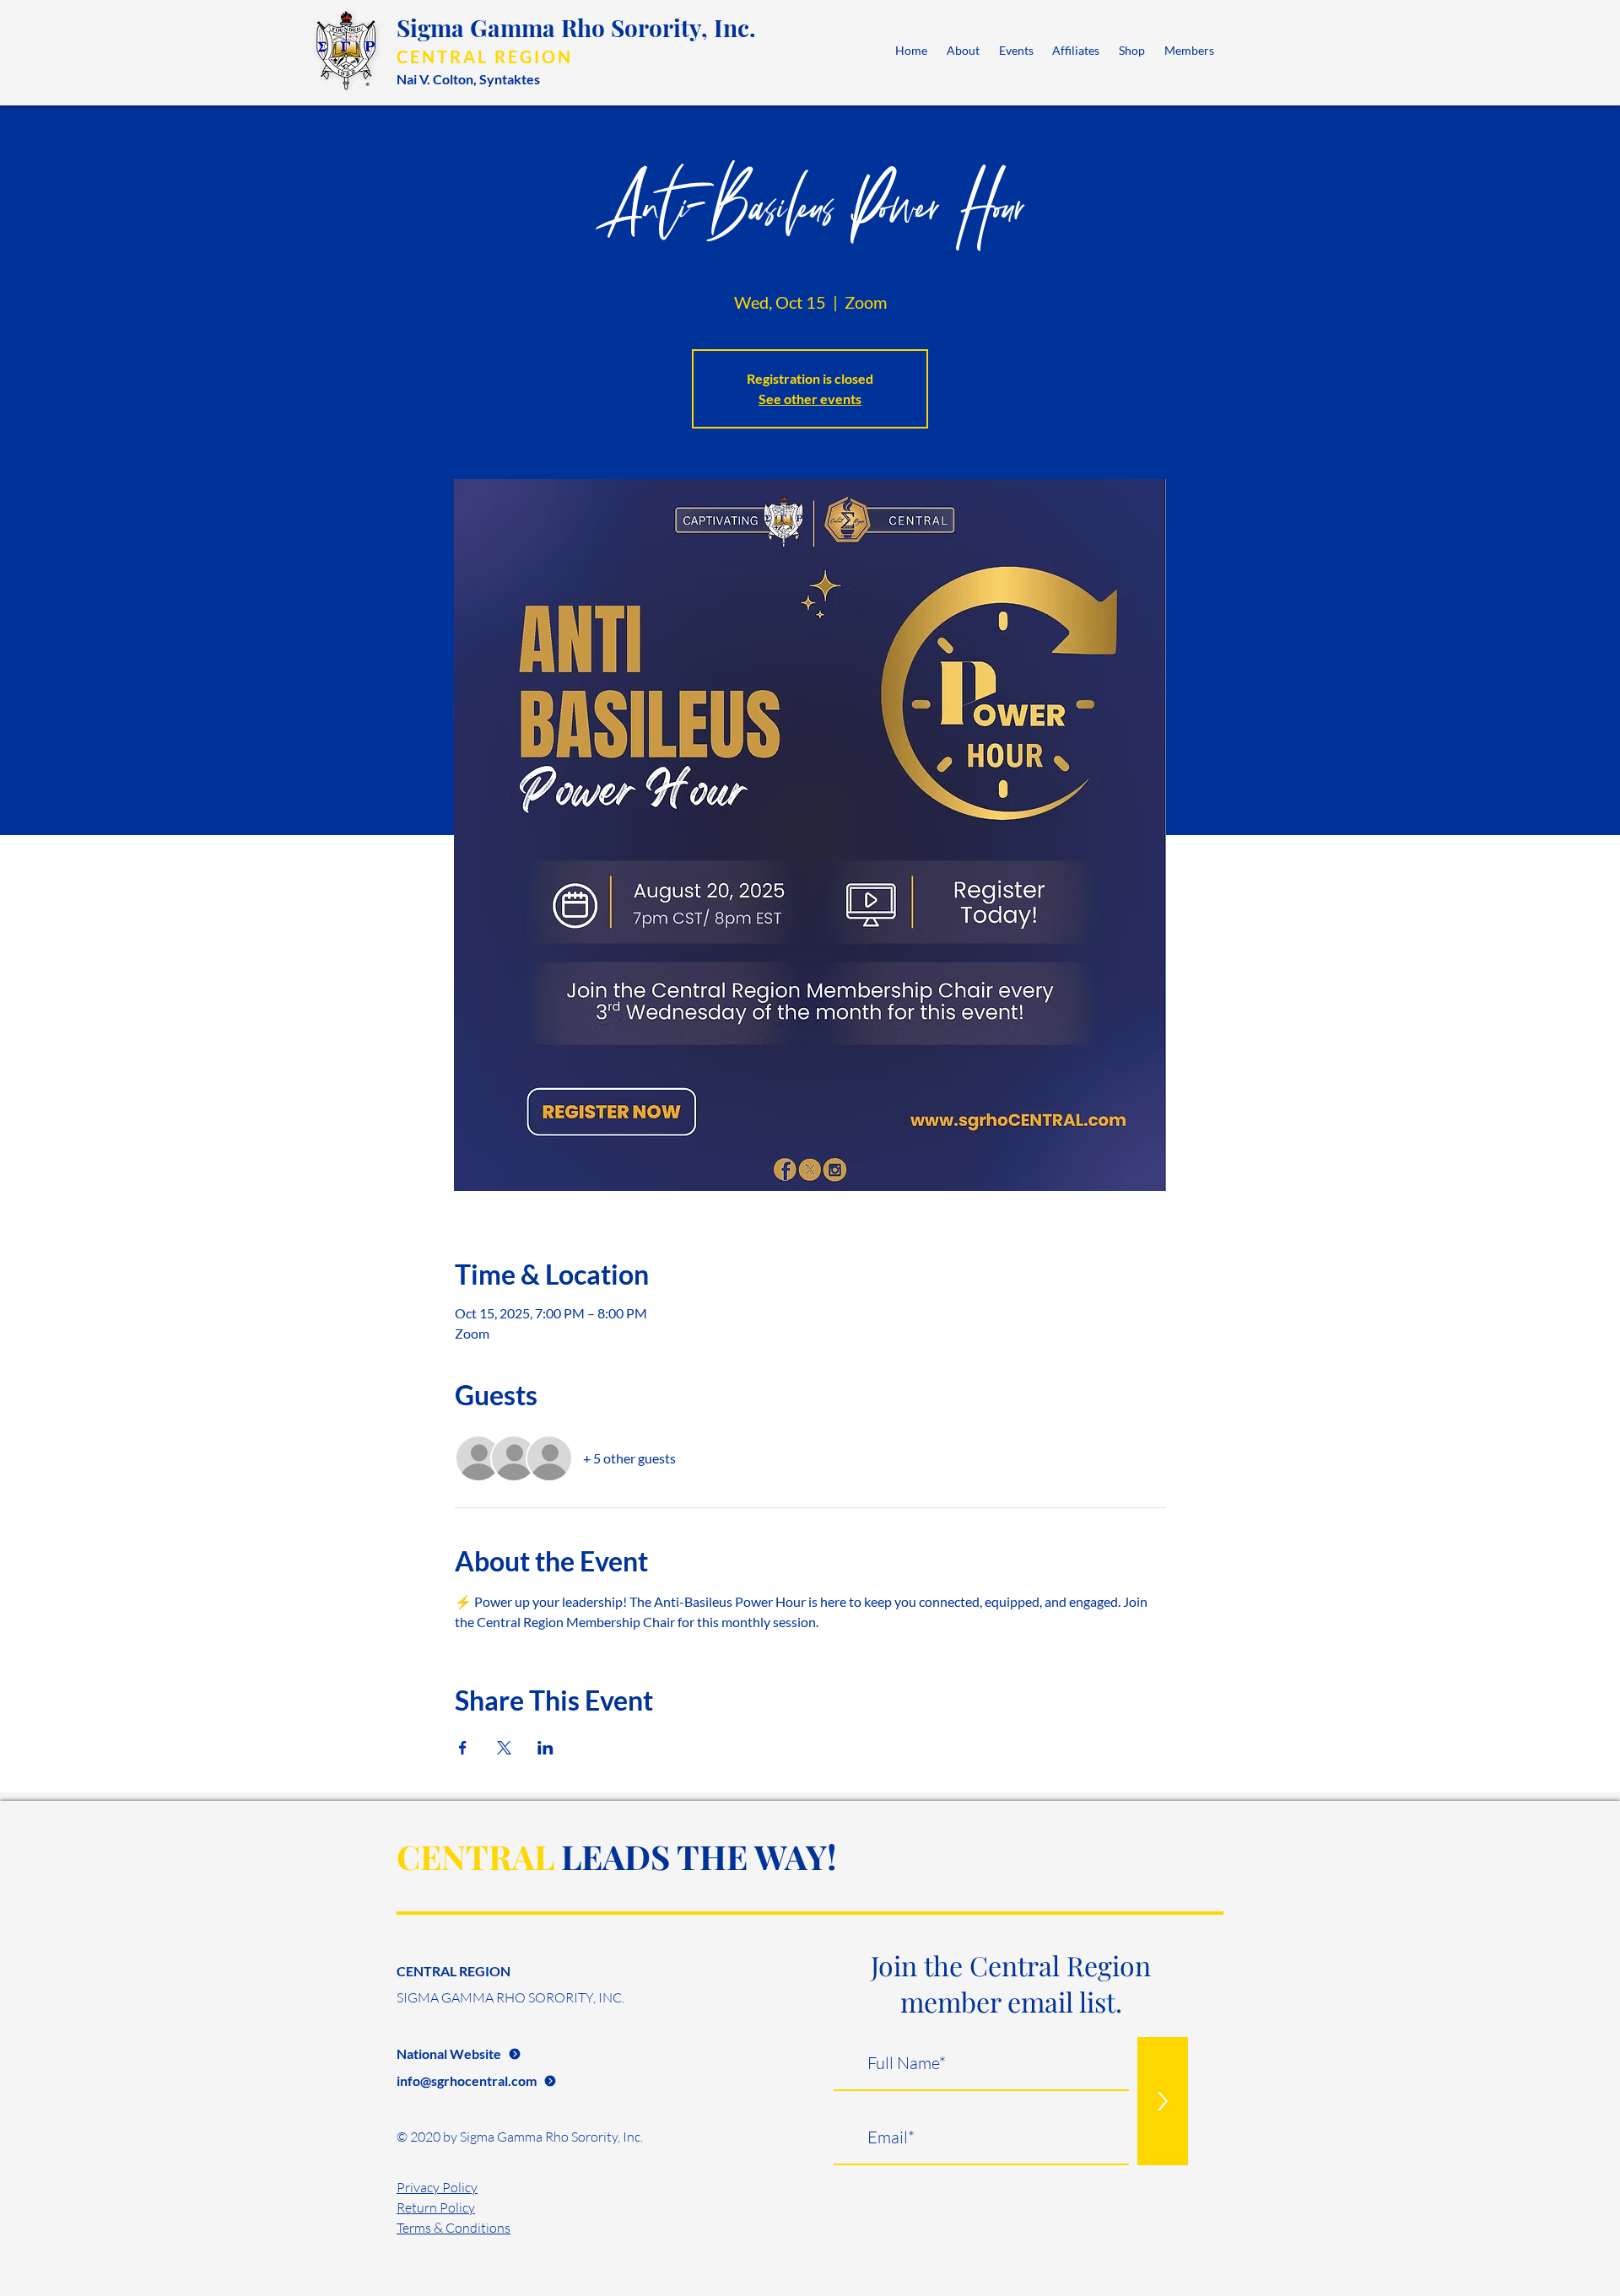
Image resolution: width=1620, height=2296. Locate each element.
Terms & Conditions (454, 2228)
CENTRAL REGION (485, 57)
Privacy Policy (437, 2187)
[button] (964, 50)
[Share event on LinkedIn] (545, 1748)
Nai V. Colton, (438, 79)
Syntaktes (510, 79)
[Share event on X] (504, 1748)
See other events (810, 399)
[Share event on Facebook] (463, 1748)
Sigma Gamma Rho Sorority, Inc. (576, 27)
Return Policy (436, 2207)
